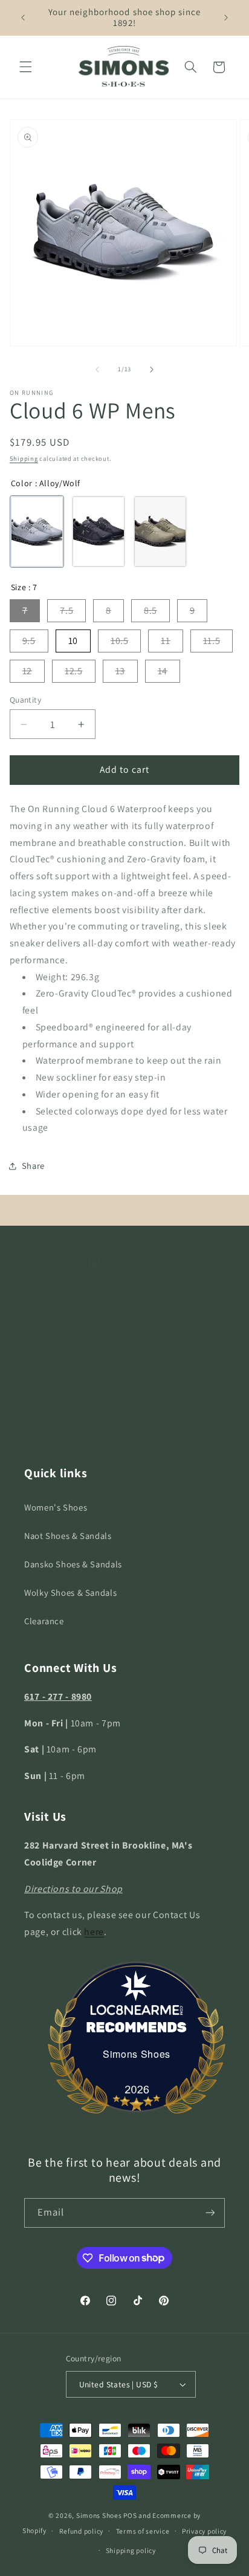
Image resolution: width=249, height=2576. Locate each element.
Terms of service (143, 2531)
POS (130, 2515)
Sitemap (41, 1381)
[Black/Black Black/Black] (99, 532)
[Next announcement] (226, 18)
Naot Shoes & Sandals (68, 1536)
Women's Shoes (56, 1507)
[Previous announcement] (23, 18)
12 (27, 671)
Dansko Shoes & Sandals (73, 1564)
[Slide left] (97, 369)
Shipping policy (131, 2550)
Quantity (25, 700)
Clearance (44, 1621)
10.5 (120, 641)
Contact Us (46, 1354)
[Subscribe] (210, 2213)
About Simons (53, 1410)
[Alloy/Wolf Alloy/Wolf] (37, 532)
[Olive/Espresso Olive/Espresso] (160, 532)
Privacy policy (204, 2531)
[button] (25, 67)
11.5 (212, 641)
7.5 (66, 610)
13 (120, 671)
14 (163, 671)
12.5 (74, 671)
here (94, 1932)
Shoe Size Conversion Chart (79, 1438)
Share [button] (33, 1166)
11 (165, 641)
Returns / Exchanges (65, 1297)
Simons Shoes (137, 2054)
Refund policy (82, 2531)
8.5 (150, 610)
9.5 (29, 641)
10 (73, 641)
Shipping (24, 458)
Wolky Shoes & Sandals (70, 1592)
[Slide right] (152, 369)
